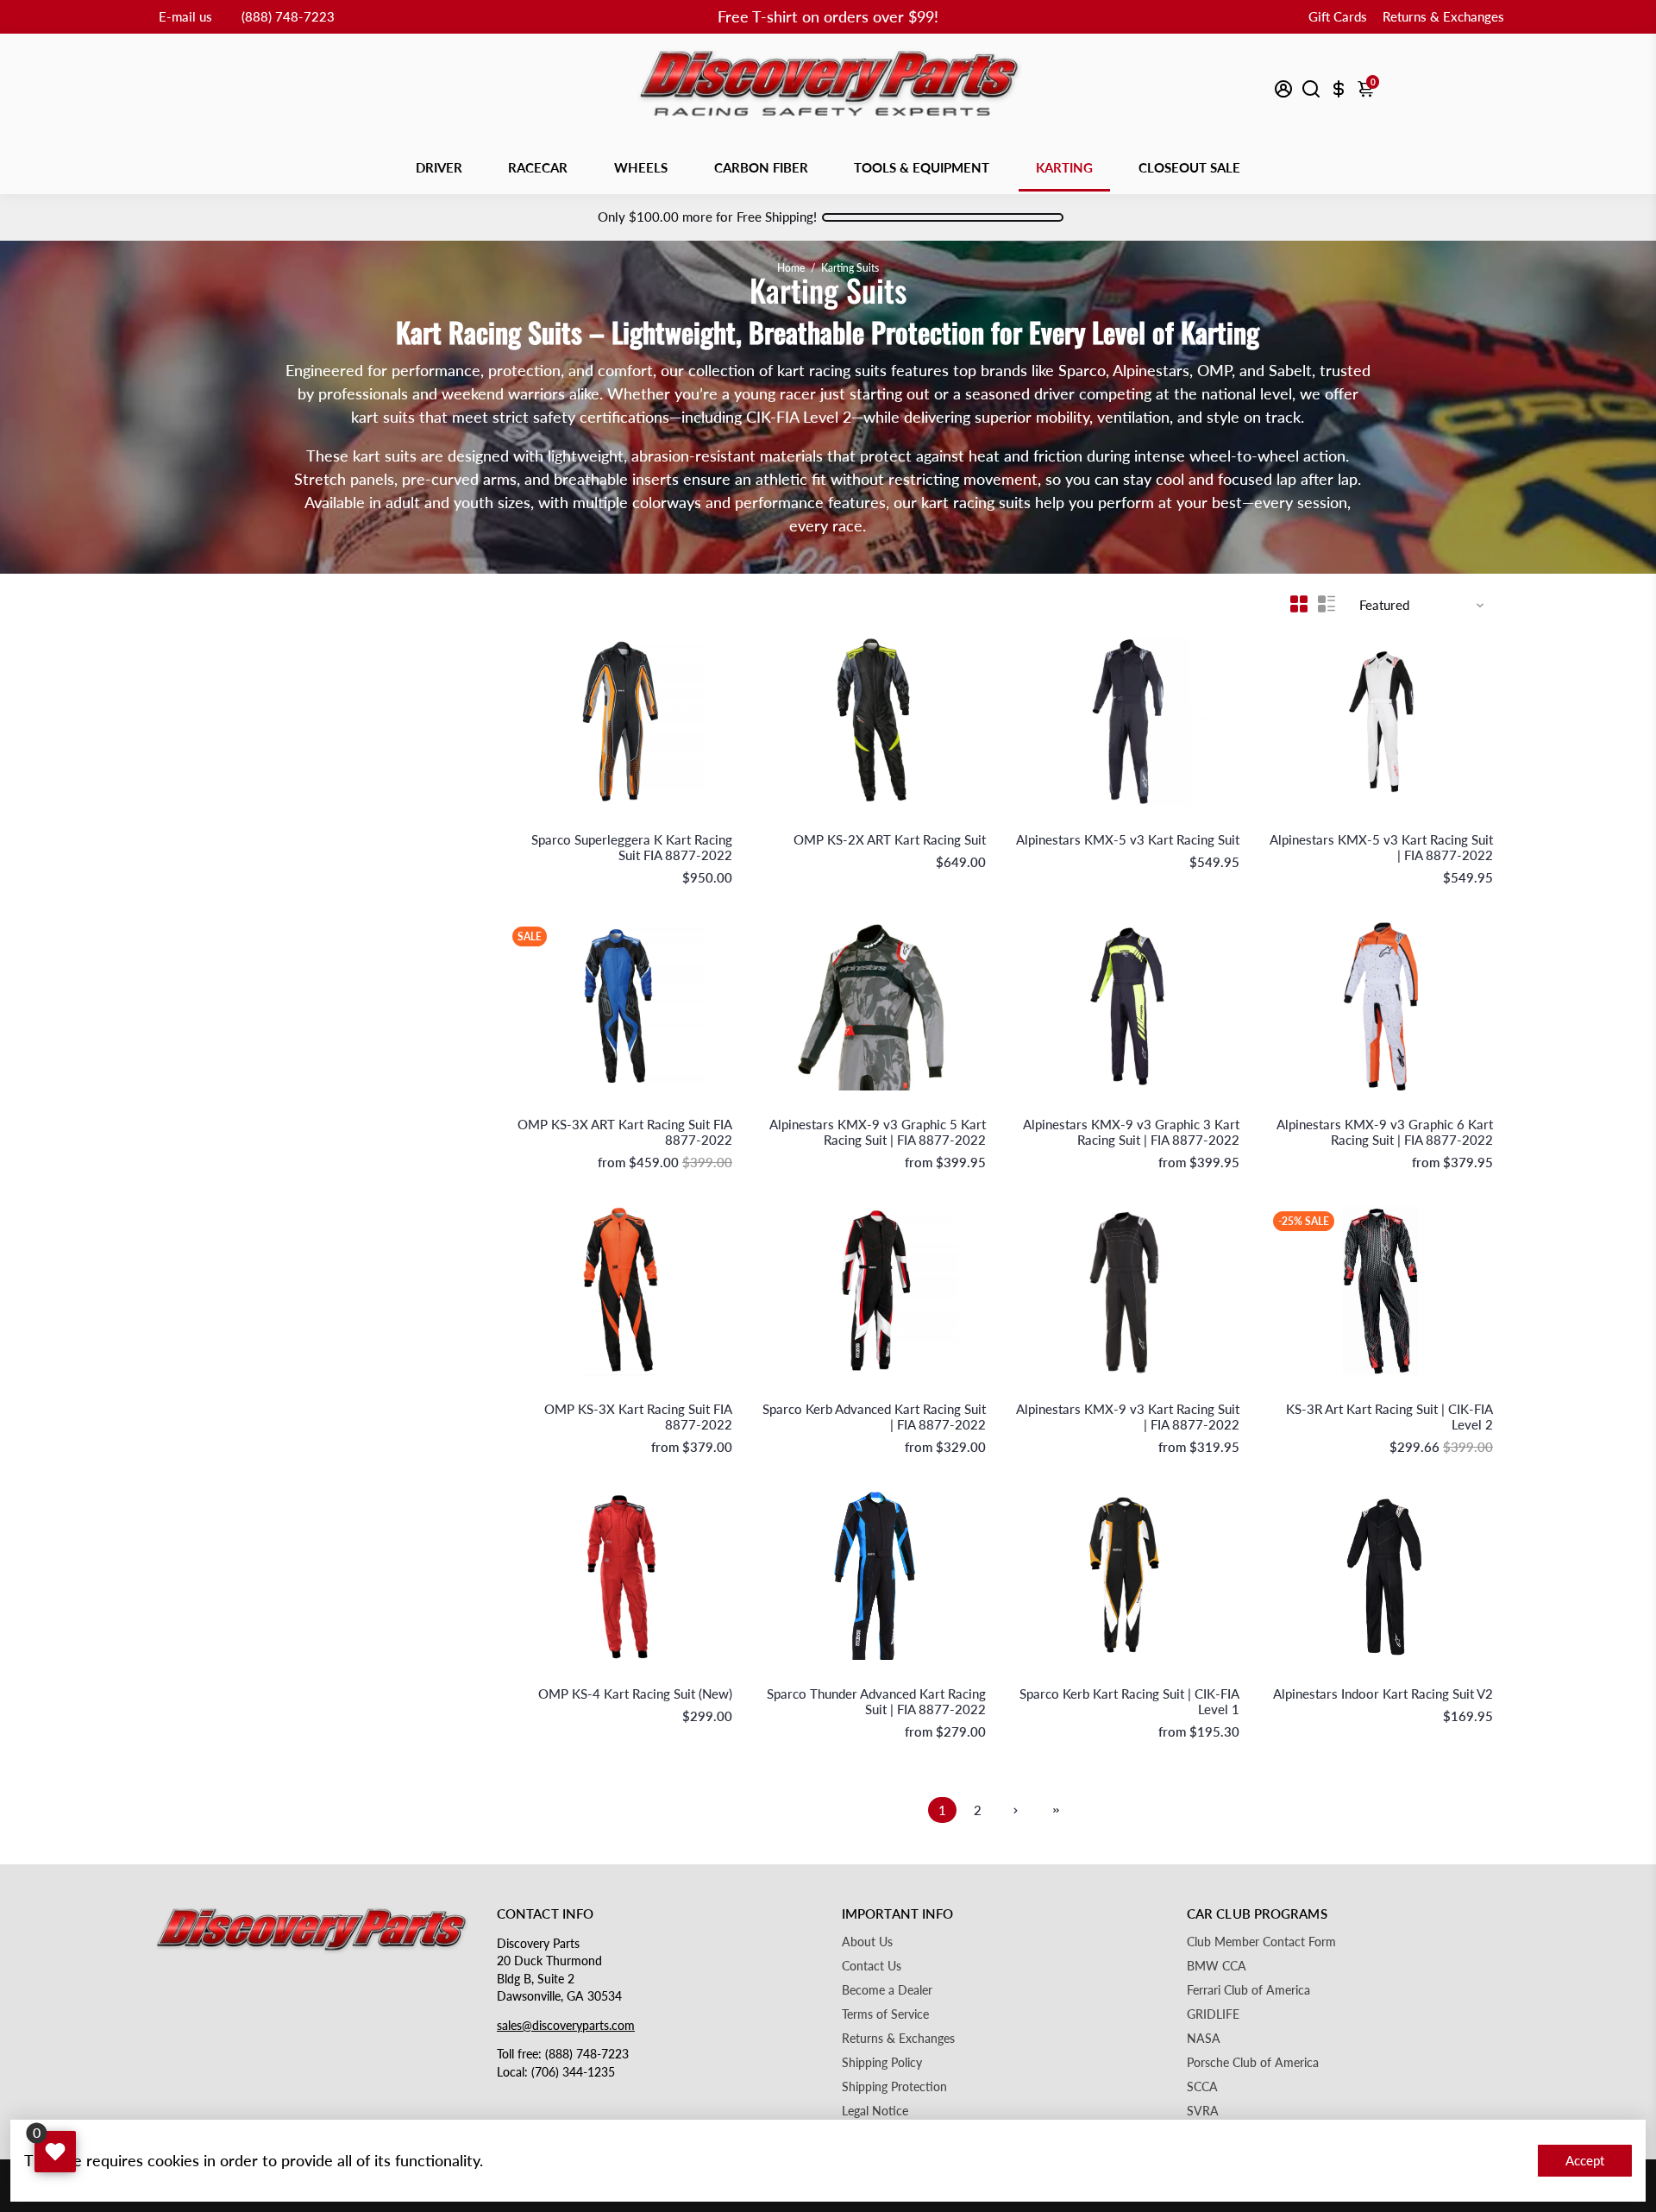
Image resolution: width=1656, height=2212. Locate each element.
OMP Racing (957, 822)
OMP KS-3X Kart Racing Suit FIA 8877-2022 (638, 1417)
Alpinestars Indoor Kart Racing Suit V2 (1383, 1694)
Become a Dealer (887, 1990)
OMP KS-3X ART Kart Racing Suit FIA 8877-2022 (625, 1132)
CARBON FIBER (761, 167)
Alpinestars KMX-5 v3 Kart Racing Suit (1128, 839)
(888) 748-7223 (288, 16)
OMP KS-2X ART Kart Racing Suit (890, 839)
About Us (867, 1942)
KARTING (1064, 167)
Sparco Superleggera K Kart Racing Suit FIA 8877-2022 (632, 847)
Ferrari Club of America (1248, 1990)
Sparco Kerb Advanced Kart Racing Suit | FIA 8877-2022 (874, 1417)
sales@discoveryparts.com (566, 2026)
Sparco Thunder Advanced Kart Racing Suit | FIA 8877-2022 (876, 1701)
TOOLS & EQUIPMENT (922, 167)
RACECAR (538, 167)
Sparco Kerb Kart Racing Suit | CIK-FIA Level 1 (1129, 1701)
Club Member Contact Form (1261, 1942)
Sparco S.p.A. (702, 822)
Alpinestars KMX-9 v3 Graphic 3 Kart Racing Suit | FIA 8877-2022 (1131, 1132)
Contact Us (872, 1966)
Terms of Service (885, 2014)
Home (791, 268)
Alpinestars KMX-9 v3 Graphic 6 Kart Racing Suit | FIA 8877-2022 (1385, 1132)
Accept (1585, 2160)
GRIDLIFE (1213, 2014)
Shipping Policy (882, 2063)
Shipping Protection (894, 2087)
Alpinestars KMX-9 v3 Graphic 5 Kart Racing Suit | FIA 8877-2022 (878, 1132)
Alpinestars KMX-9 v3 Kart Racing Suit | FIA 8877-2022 (1128, 1417)
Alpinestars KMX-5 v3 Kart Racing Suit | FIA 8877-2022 (1381, 847)
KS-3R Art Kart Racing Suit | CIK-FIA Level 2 (1389, 1417)
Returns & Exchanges (1443, 16)
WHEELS (641, 167)
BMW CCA (1217, 1966)
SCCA (1202, 2087)
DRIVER (439, 167)
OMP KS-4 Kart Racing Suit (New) (635, 1694)
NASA (1204, 2039)
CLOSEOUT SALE (1189, 167)
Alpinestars (1214, 822)
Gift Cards (1338, 16)
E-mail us (185, 16)
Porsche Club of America (1253, 2063)
